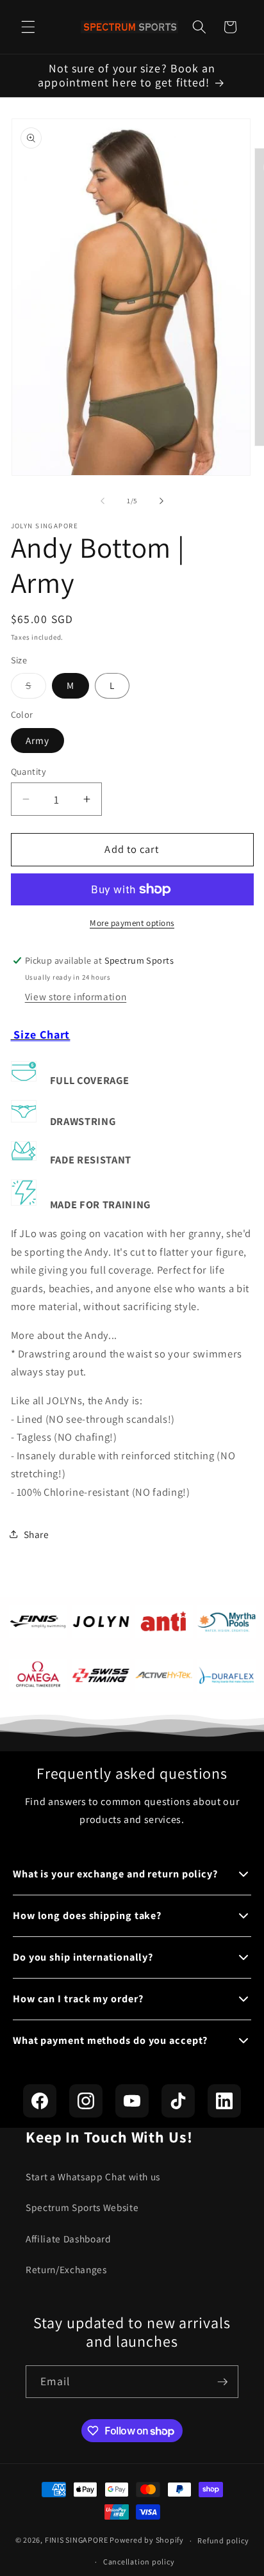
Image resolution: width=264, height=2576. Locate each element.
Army (37, 740)
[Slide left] (103, 501)
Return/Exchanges (66, 2269)
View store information (76, 996)
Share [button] (37, 1534)
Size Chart (41, 1034)
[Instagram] (86, 2101)
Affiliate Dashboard (69, 2239)
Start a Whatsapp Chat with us (93, 2176)
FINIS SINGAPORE (77, 2540)
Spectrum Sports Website (82, 2207)
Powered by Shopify (147, 2540)
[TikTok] (178, 2101)
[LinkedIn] (224, 2101)
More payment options (132, 923)
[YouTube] (132, 2101)
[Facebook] (40, 2101)
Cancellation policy (139, 2562)
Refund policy (223, 2540)
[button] (28, 27)
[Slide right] (161, 501)
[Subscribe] (222, 2382)
